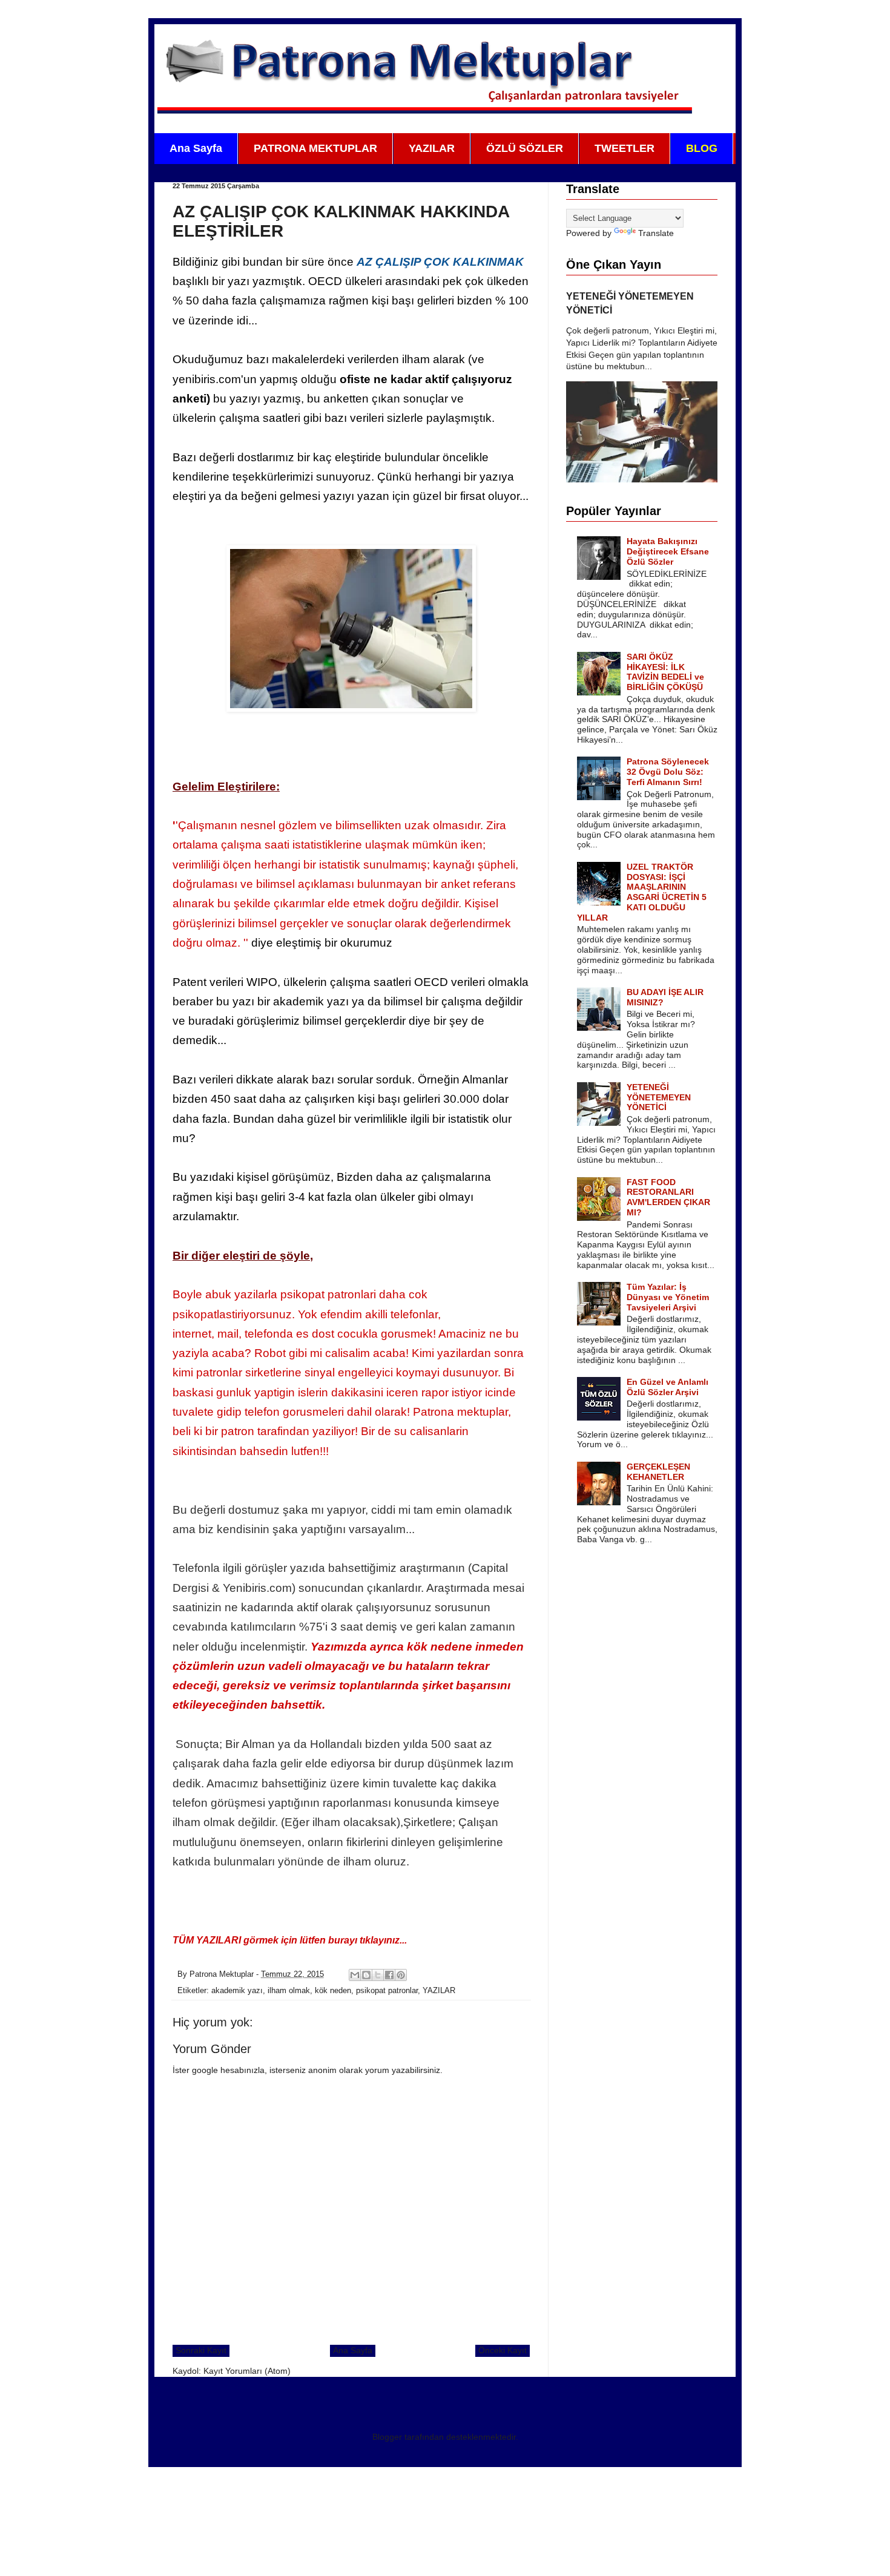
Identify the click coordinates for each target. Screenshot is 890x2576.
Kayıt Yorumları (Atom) (247, 2371)
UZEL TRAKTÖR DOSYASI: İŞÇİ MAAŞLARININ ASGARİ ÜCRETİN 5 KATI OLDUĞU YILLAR (642, 892)
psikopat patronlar (387, 1991)
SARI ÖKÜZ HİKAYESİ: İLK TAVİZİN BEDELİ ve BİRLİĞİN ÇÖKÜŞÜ (665, 672)
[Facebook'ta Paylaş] (389, 1975)
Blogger (387, 2437)
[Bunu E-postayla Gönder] (355, 1975)
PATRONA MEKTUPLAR (315, 148)
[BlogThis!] (366, 1975)
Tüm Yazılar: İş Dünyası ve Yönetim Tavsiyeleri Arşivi (668, 1297)
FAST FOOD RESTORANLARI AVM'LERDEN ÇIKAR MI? (668, 1197)
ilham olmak (289, 1991)
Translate (656, 233)
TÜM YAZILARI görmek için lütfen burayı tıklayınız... (290, 1940)
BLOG (702, 148)
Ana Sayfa (196, 148)
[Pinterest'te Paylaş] (401, 1975)
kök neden (333, 1991)
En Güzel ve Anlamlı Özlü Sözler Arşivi (667, 1387)
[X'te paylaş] (378, 1975)
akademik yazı (237, 1991)
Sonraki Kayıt (201, 2350)
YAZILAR (432, 148)
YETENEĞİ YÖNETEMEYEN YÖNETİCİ (659, 1097)
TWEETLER (625, 148)
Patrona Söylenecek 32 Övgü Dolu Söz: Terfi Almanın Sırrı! (668, 772)
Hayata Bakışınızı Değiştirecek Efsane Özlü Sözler (668, 551)
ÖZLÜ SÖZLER (525, 148)
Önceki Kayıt (503, 2350)
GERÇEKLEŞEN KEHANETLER (658, 1472)
